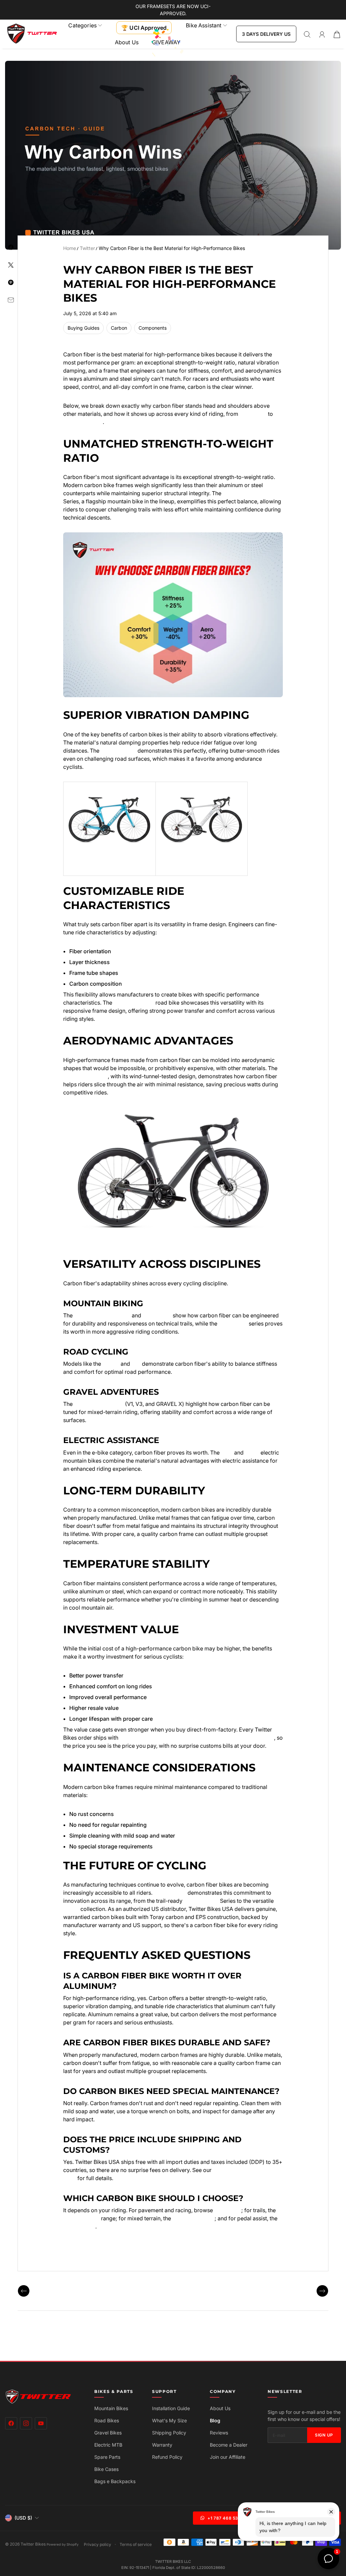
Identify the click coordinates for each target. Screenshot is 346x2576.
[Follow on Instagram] (26, 2423)
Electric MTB (108, 2445)
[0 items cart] (337, 34)
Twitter (87, 248)
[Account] (322, 34)
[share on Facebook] (11, 247)
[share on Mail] (11, 300)
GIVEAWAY (166, 42)
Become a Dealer (229, 2445)
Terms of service (136, 2545)
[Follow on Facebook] (11, 2423)
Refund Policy (167, 2457)
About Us (127, 42)
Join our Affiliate (228, 2457)
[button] (85, 25)
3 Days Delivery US (266, 34)
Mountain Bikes (111, 2408)
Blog (215, 2420)
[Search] (307, 34)
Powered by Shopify (63, 2544)
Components (153, 328)
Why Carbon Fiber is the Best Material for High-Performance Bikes (172, 248)
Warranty (162, 2445)
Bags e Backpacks (115, 2481)
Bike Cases (106, 2469)
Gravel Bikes (108, 2433)
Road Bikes (107, 2420)
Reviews (219, 2433)
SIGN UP (324, 2435)
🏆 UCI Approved (144, 28)
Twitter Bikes (33, 2544)
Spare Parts (107, 2457)
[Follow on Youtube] (41, 2423)
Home (70, 248)
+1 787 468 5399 (226, 2518)
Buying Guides (83, 328)
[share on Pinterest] (11, 282)
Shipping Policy (169, 2433)
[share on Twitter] (11, 265)
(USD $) (23, 2518)
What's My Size (169, 2420)
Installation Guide (171, 2408)
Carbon (119, 328)
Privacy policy (97, 2545)
